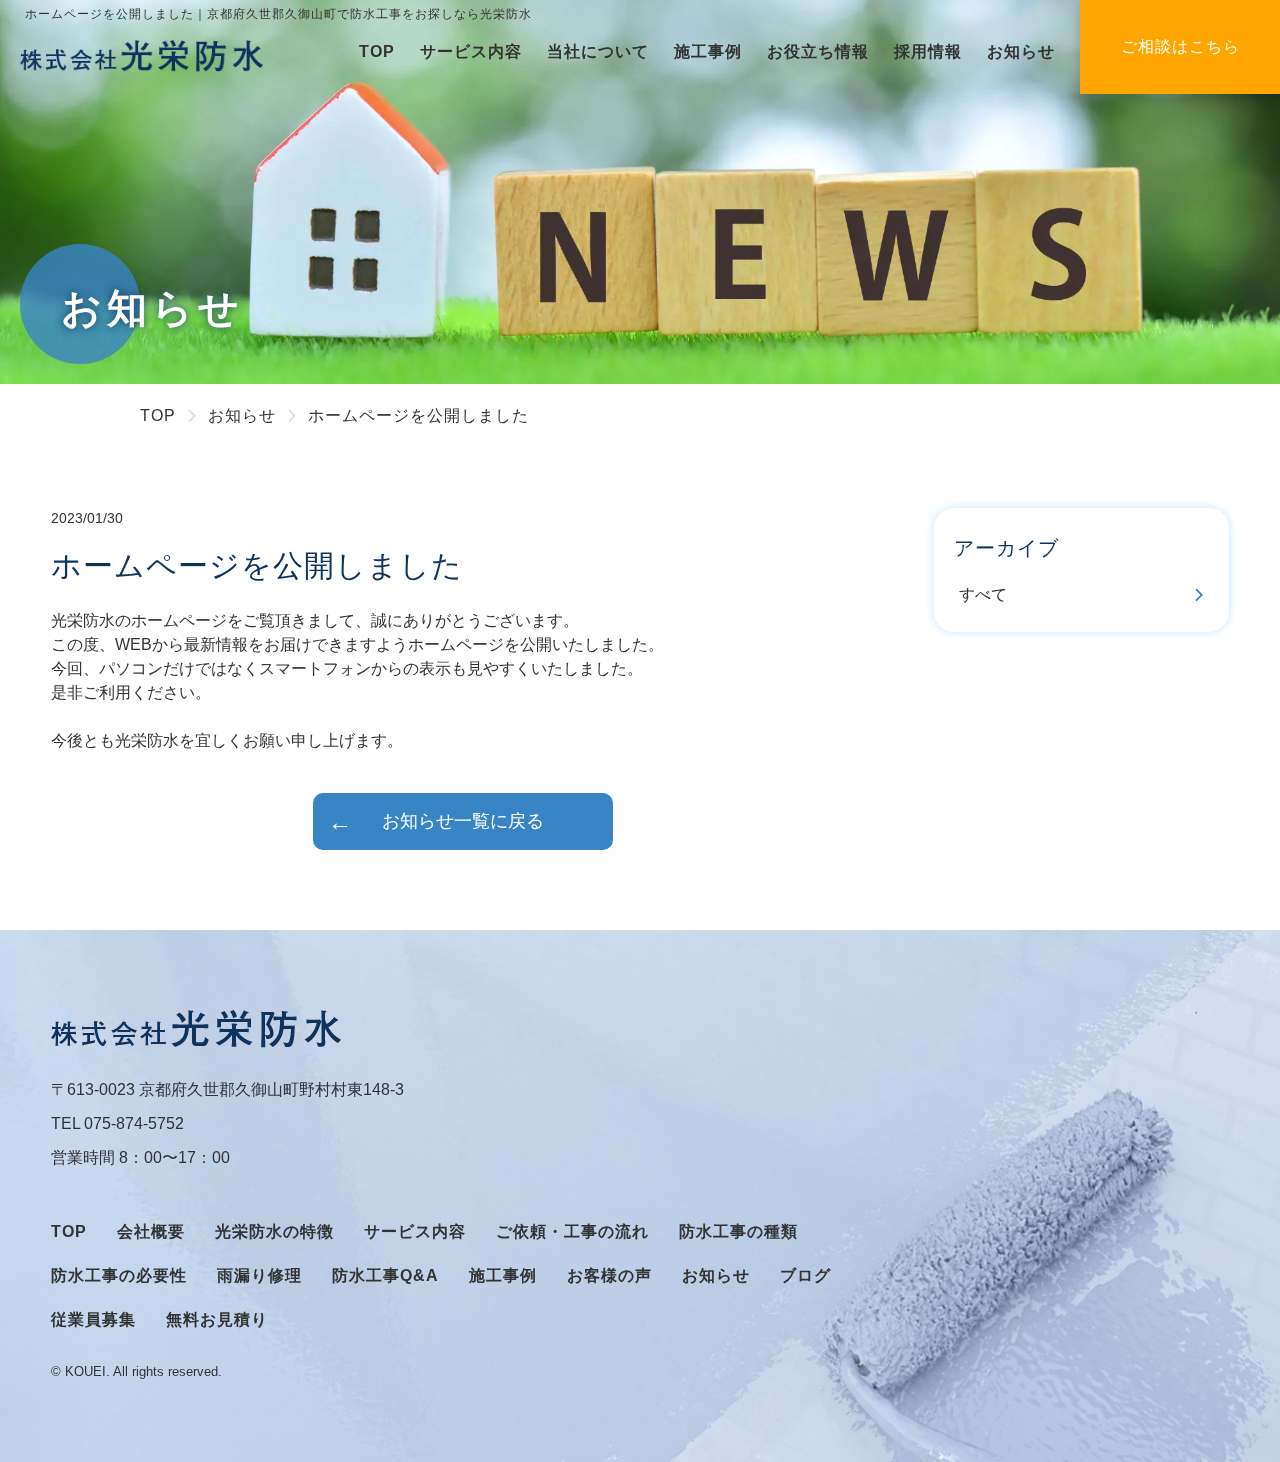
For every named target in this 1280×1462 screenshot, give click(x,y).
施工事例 (708, 51)
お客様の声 (609, 1275)
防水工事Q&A (385, 1275)
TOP (377, 51)
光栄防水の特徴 (274, 1231)
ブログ (805, 1275)
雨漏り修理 (259, 1275)
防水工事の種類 (738, 1231)
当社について (598, 51)
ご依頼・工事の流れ (572, 1231)
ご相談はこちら (1180, 46)
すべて (983, 594)
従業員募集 (93, 1319)
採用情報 (928, 51)
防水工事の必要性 (119, 1275)
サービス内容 (471, 51)
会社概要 (151, 1231)
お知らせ (1021, 51)
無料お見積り (217, 1319)
